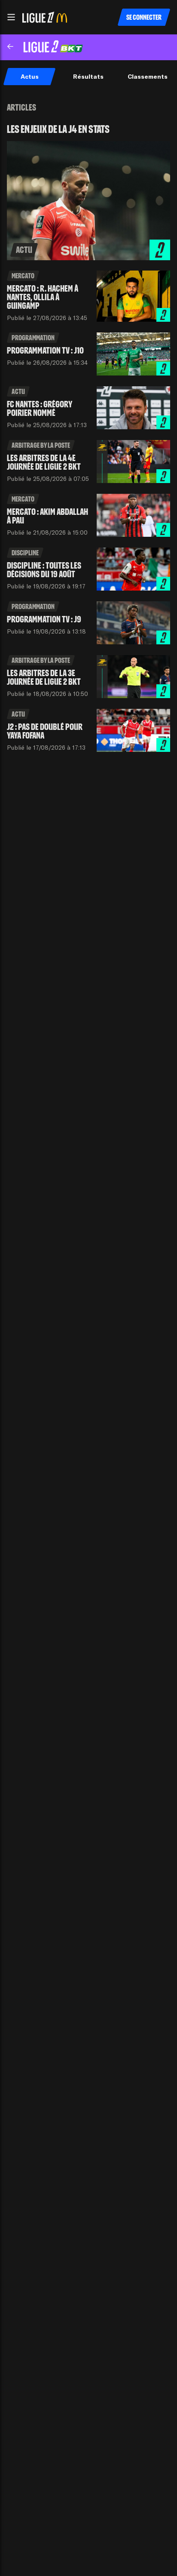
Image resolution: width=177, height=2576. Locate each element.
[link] (88, 192)
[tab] (29, 77)
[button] (11, 17)
